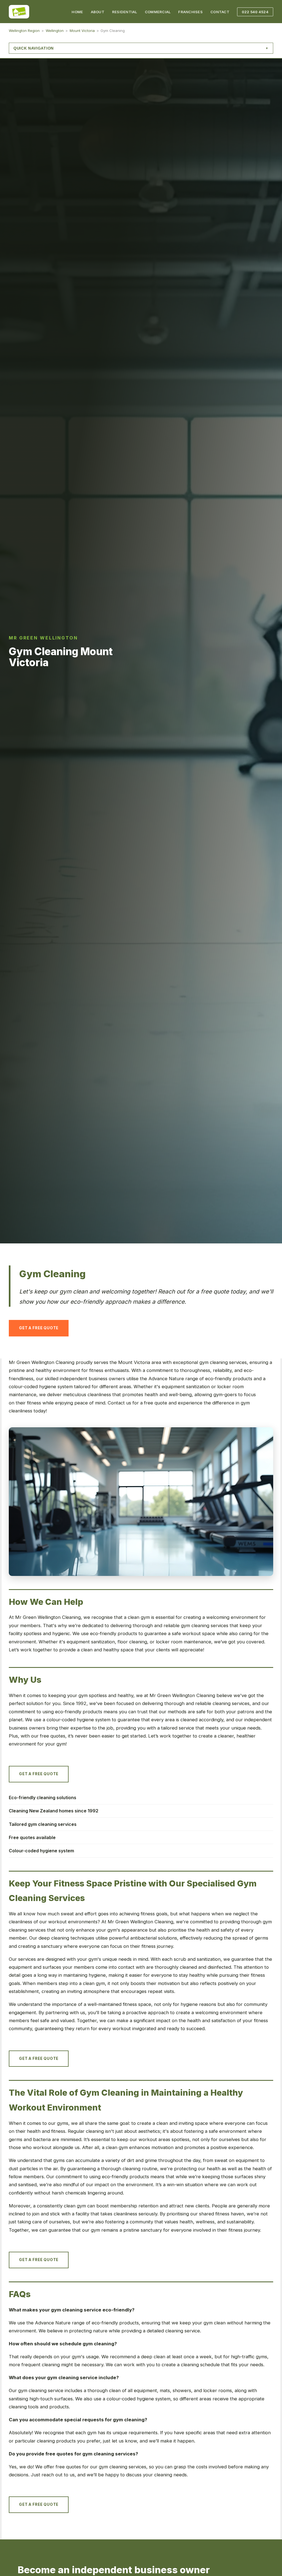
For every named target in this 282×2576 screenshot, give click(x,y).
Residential (125, 12)
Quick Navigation (34, 48)
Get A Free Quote (39, 1328)
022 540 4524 (255, 12)
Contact (220, 12)
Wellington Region (24, 31)
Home (77, 12)
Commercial (158, 12)
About (98, 12)
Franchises (190, 12)
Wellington (55, 31)
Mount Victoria (82, 31)
